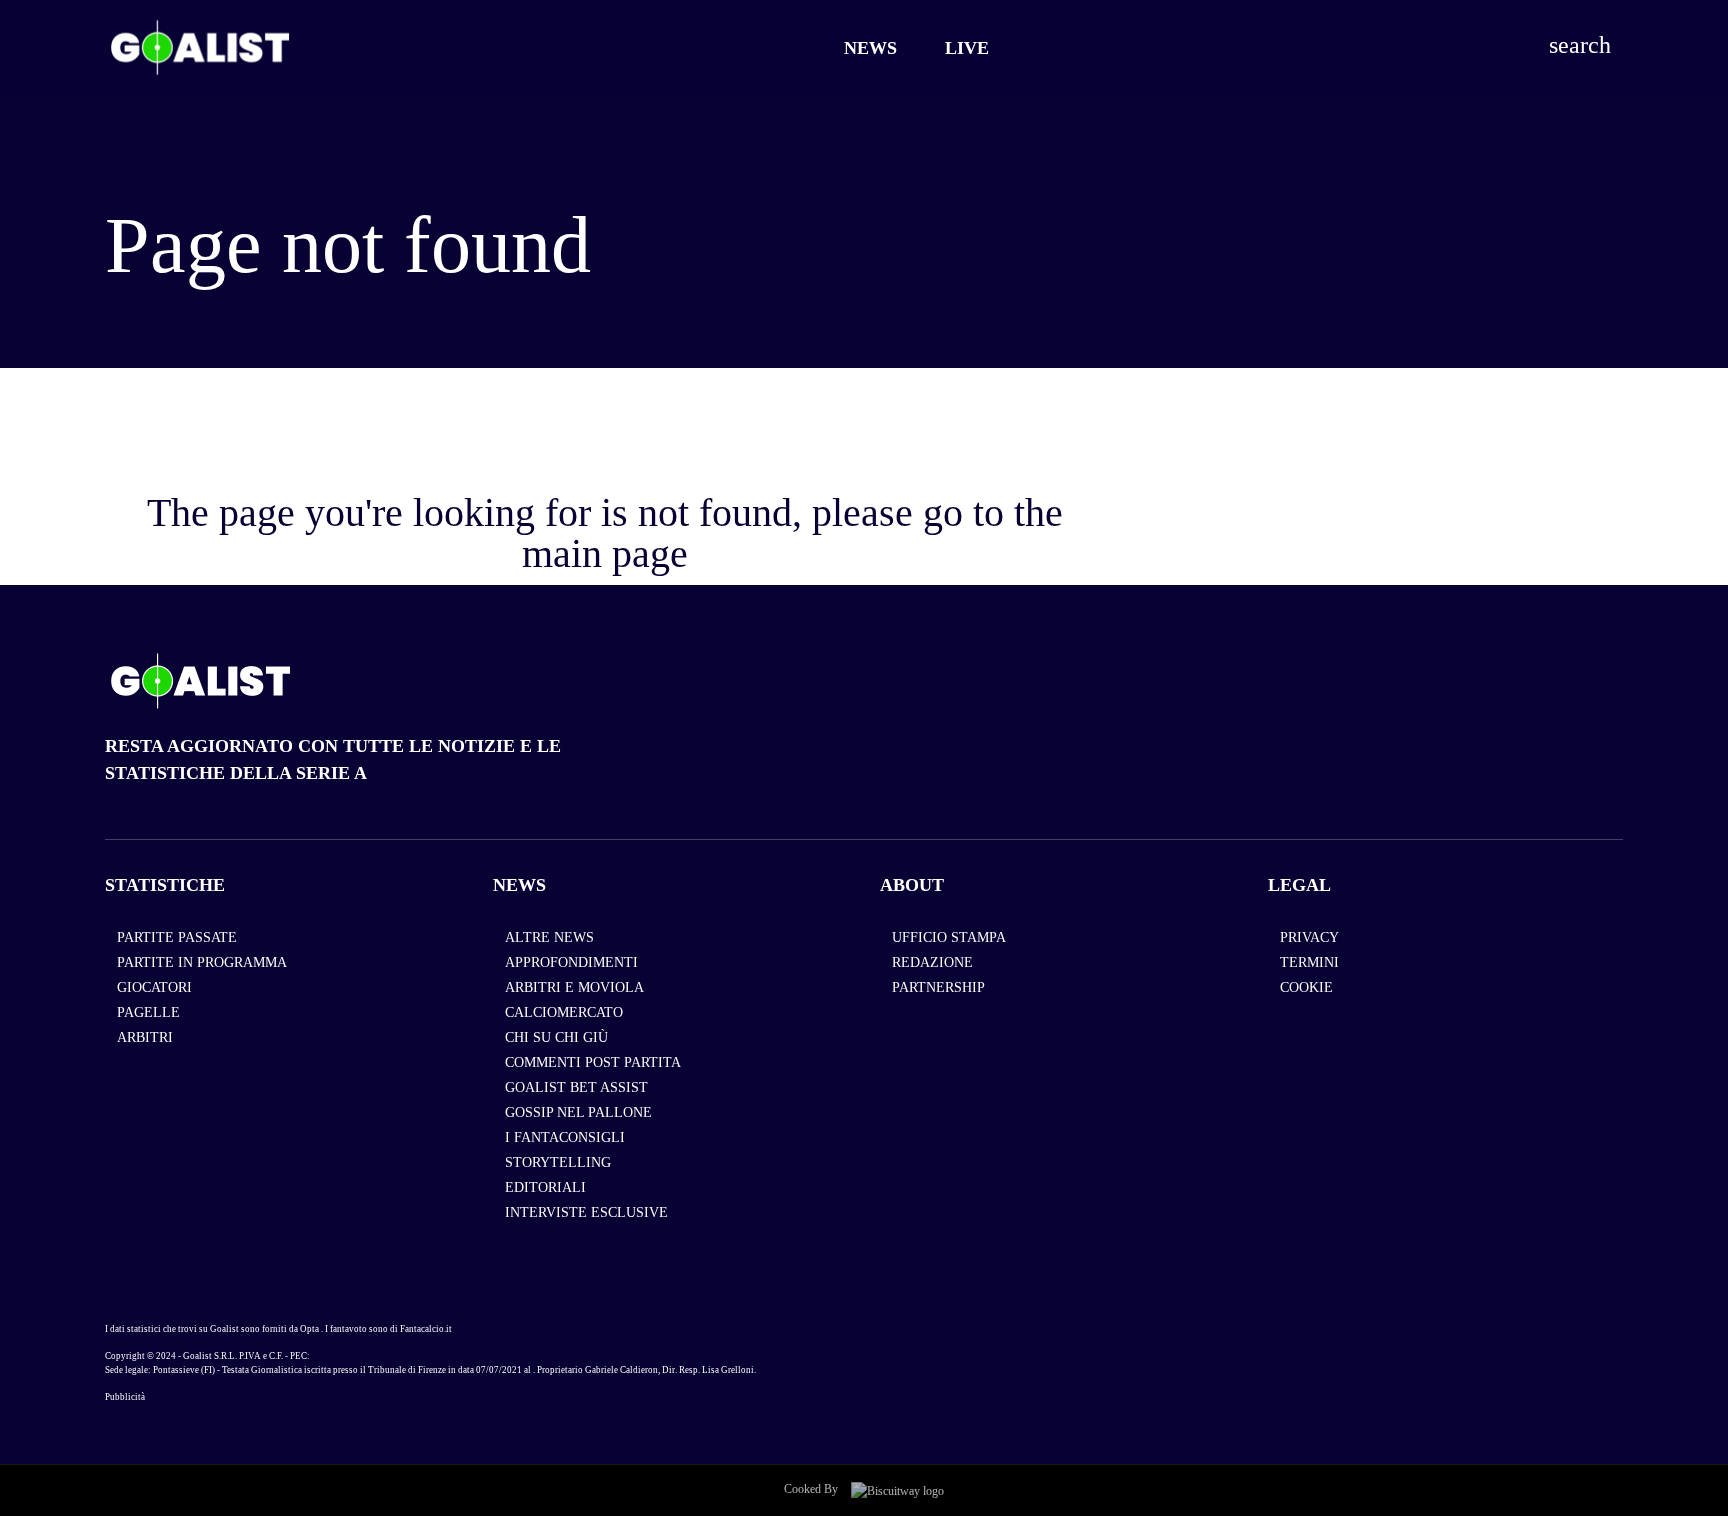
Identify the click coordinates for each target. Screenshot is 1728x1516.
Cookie (1306, 987)
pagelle (148, 1012)
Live (967, 48)
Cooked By (812, 1489)
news (519, 885)
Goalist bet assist (576, 1087)
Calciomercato (564, 1012)
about (912, 885)
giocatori (154, 987)
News (870, 48)
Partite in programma (202, 962)
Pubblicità (125, 1397)
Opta (309, 1329)
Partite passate (177, 937)
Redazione (932, 962)
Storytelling (558, 1162)
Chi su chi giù (556, 1037)
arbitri (145, 1037)
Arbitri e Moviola (574, 987)
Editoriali (545, 1187)
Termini (1309, 962)
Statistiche (165, 885)
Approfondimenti (571, 962)
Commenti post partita (593, 1062)
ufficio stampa (949, 937)
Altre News (549, 937)
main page (605, 553)
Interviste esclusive (586, 1212)
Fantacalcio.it (426, 1329)
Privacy (1309, 937)
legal (1299, 885)
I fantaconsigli (565, 1137)
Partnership (938, 987)
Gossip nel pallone (578, 1112)
